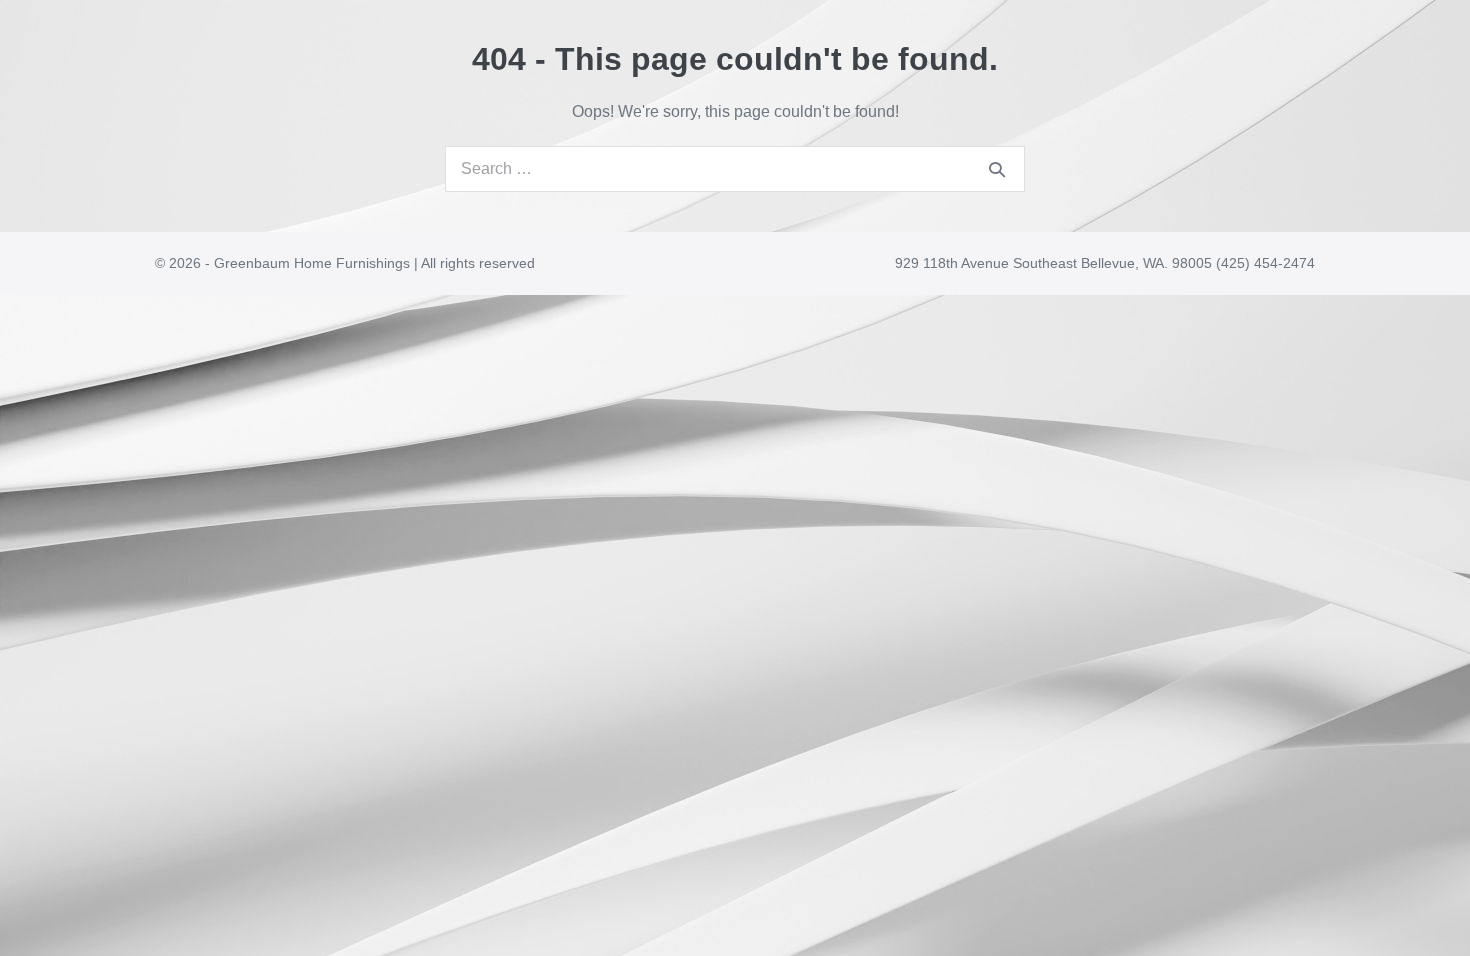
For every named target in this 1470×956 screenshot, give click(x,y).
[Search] (997, 169)
